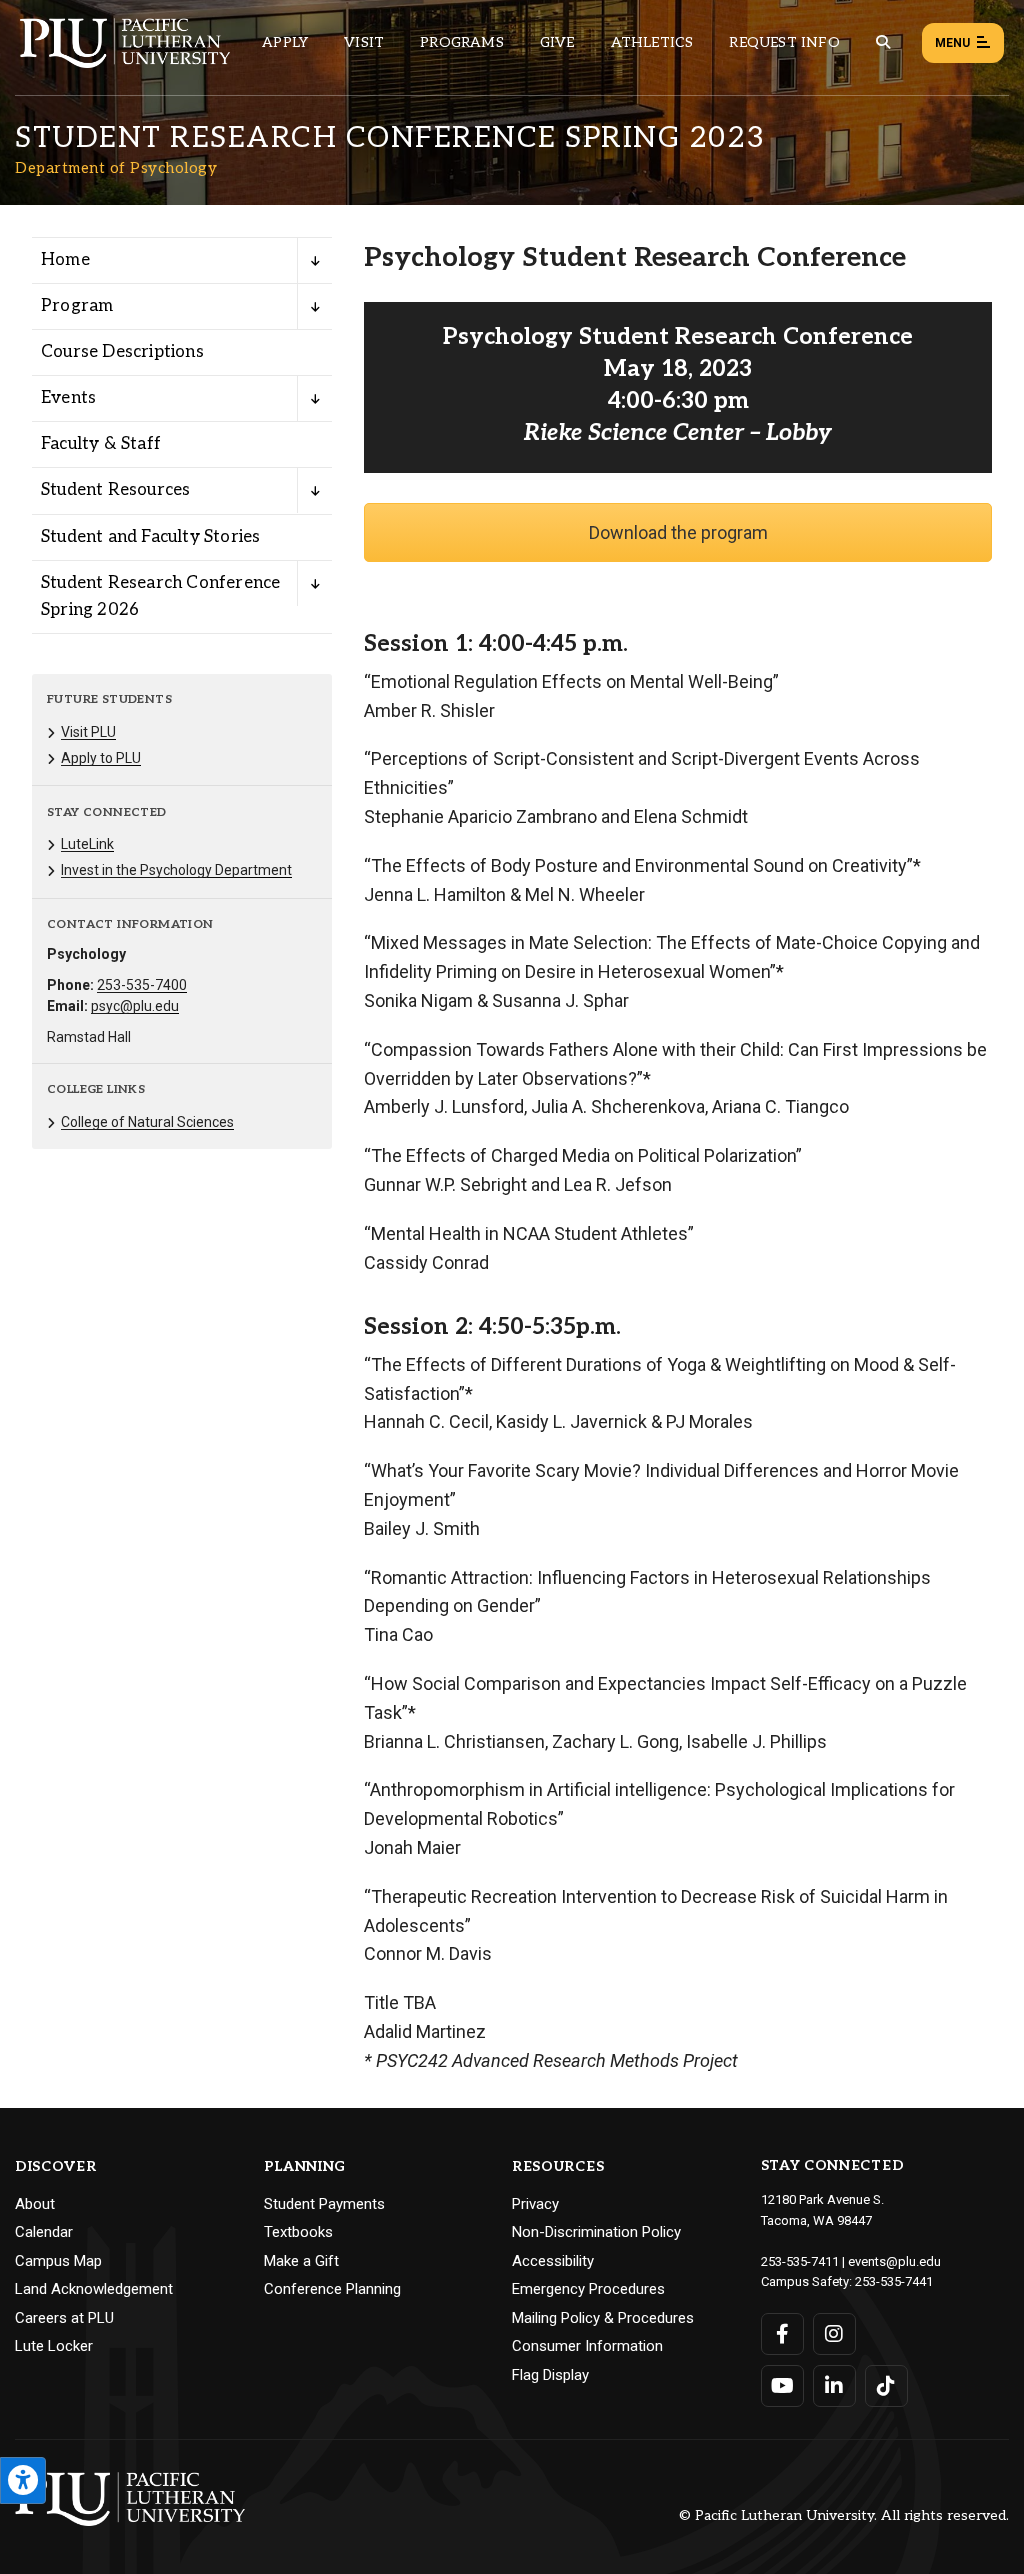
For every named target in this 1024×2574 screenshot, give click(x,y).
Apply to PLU (101, 758)
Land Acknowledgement (94, 2289)
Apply (285, 42)
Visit (364, 42)
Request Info (784, 42)
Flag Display (550, 2375)
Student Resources (115, 490)
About (35, 2204)
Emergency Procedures (588, 2289)
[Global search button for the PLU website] (883, 42)
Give (557, 42)
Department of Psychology (116, 168)
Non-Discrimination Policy (596, 2232)
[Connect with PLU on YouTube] (782, 2386)
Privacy (535, 2204)
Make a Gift (301, 2261)
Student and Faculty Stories (150, 537)
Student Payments (324, 2204)
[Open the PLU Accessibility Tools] (23, 2480)
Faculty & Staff (101, 444)
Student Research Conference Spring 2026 (160, 596)
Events (68, 398)
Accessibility (553, 2261)
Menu (952, 43)
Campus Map (58, 2261)
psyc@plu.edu (135, 1006)
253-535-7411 (800, 2261)
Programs (462, 42)
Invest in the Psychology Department (176, 870)
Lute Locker (54, 2346)
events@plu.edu (894, 2261)
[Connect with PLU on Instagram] (834, 2334)
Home (65, 260)
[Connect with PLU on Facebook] (782, 2334)
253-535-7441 (894, 2281)
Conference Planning (332, 2289)
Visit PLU (88, 732)
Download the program (678, 532)
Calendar (44, 2232)
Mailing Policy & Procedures (603, 2318)
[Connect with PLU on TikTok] (886, 2386)
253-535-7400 (142, 985)
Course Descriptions (122, 352)
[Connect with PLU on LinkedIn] (834, 2386)
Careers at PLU (64, 2318)
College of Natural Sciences (147, 1122)
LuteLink (87, 844)
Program (77, 306)
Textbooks (298, 2232)
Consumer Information (587, 2346)
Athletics (652, 42)
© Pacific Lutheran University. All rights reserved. (844, 2516)
